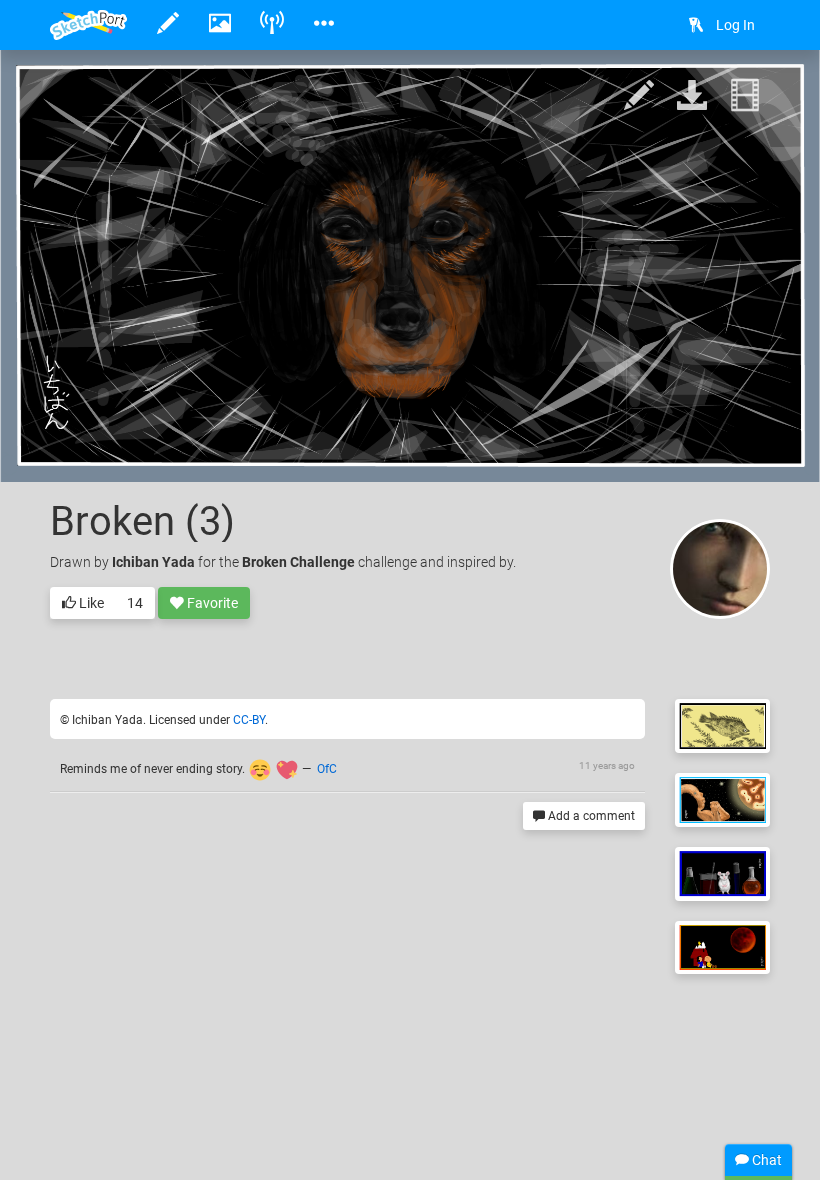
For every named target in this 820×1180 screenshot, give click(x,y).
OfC (327, 769)
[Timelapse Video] (745, 96)
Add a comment (590, 816)
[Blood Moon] (722, 948)
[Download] (692, 96)
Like (90, 603)
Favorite (211, 603)
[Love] (722, 800)
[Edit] (639, 96)
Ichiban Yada (153, 562)
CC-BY (249, 720)
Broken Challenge (298, 562)
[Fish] (722, 726)
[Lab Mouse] (722, 874)
